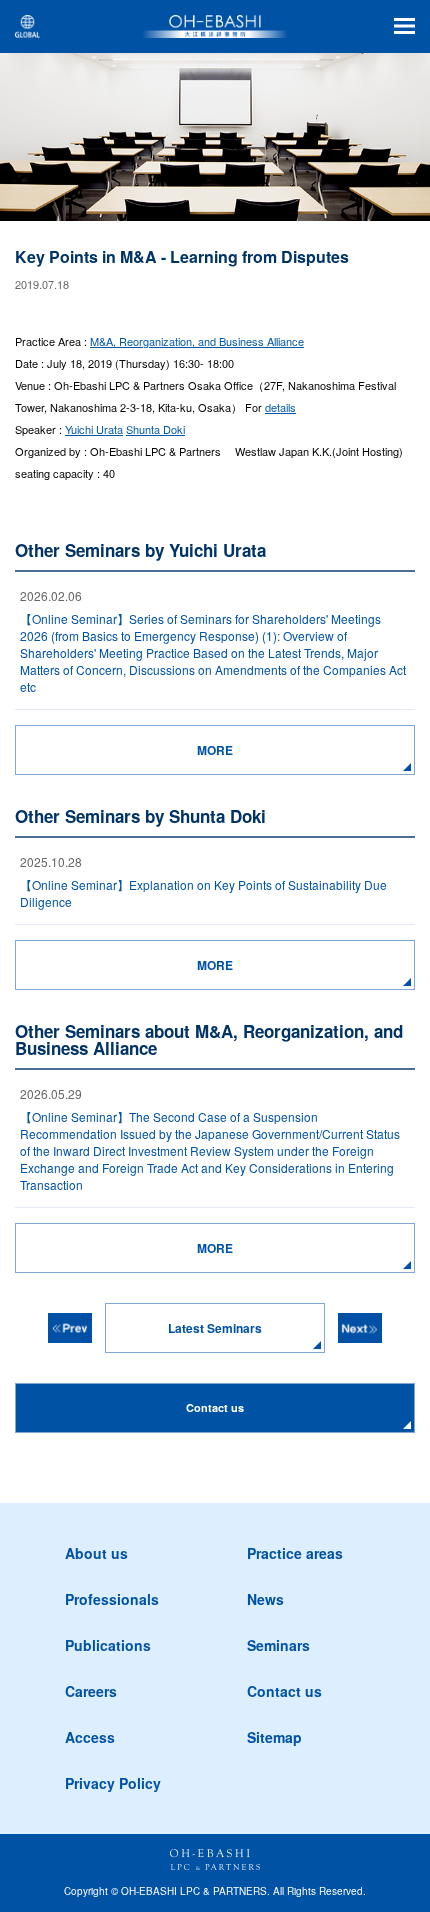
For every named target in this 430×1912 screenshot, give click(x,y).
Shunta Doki (155, 429)
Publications (108, 1645)
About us (96, 1553)
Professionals (112, 1599)
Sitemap (274, 1737)
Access (90, 1737)
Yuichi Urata (94, 429)
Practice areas (295, 1553)
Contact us (284, 1691)
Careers (91, 1691)
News (265, 1599)
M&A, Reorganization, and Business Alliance (197, 341)
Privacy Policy (113, 1783)
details (280, 407)
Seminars (278, 1645)
